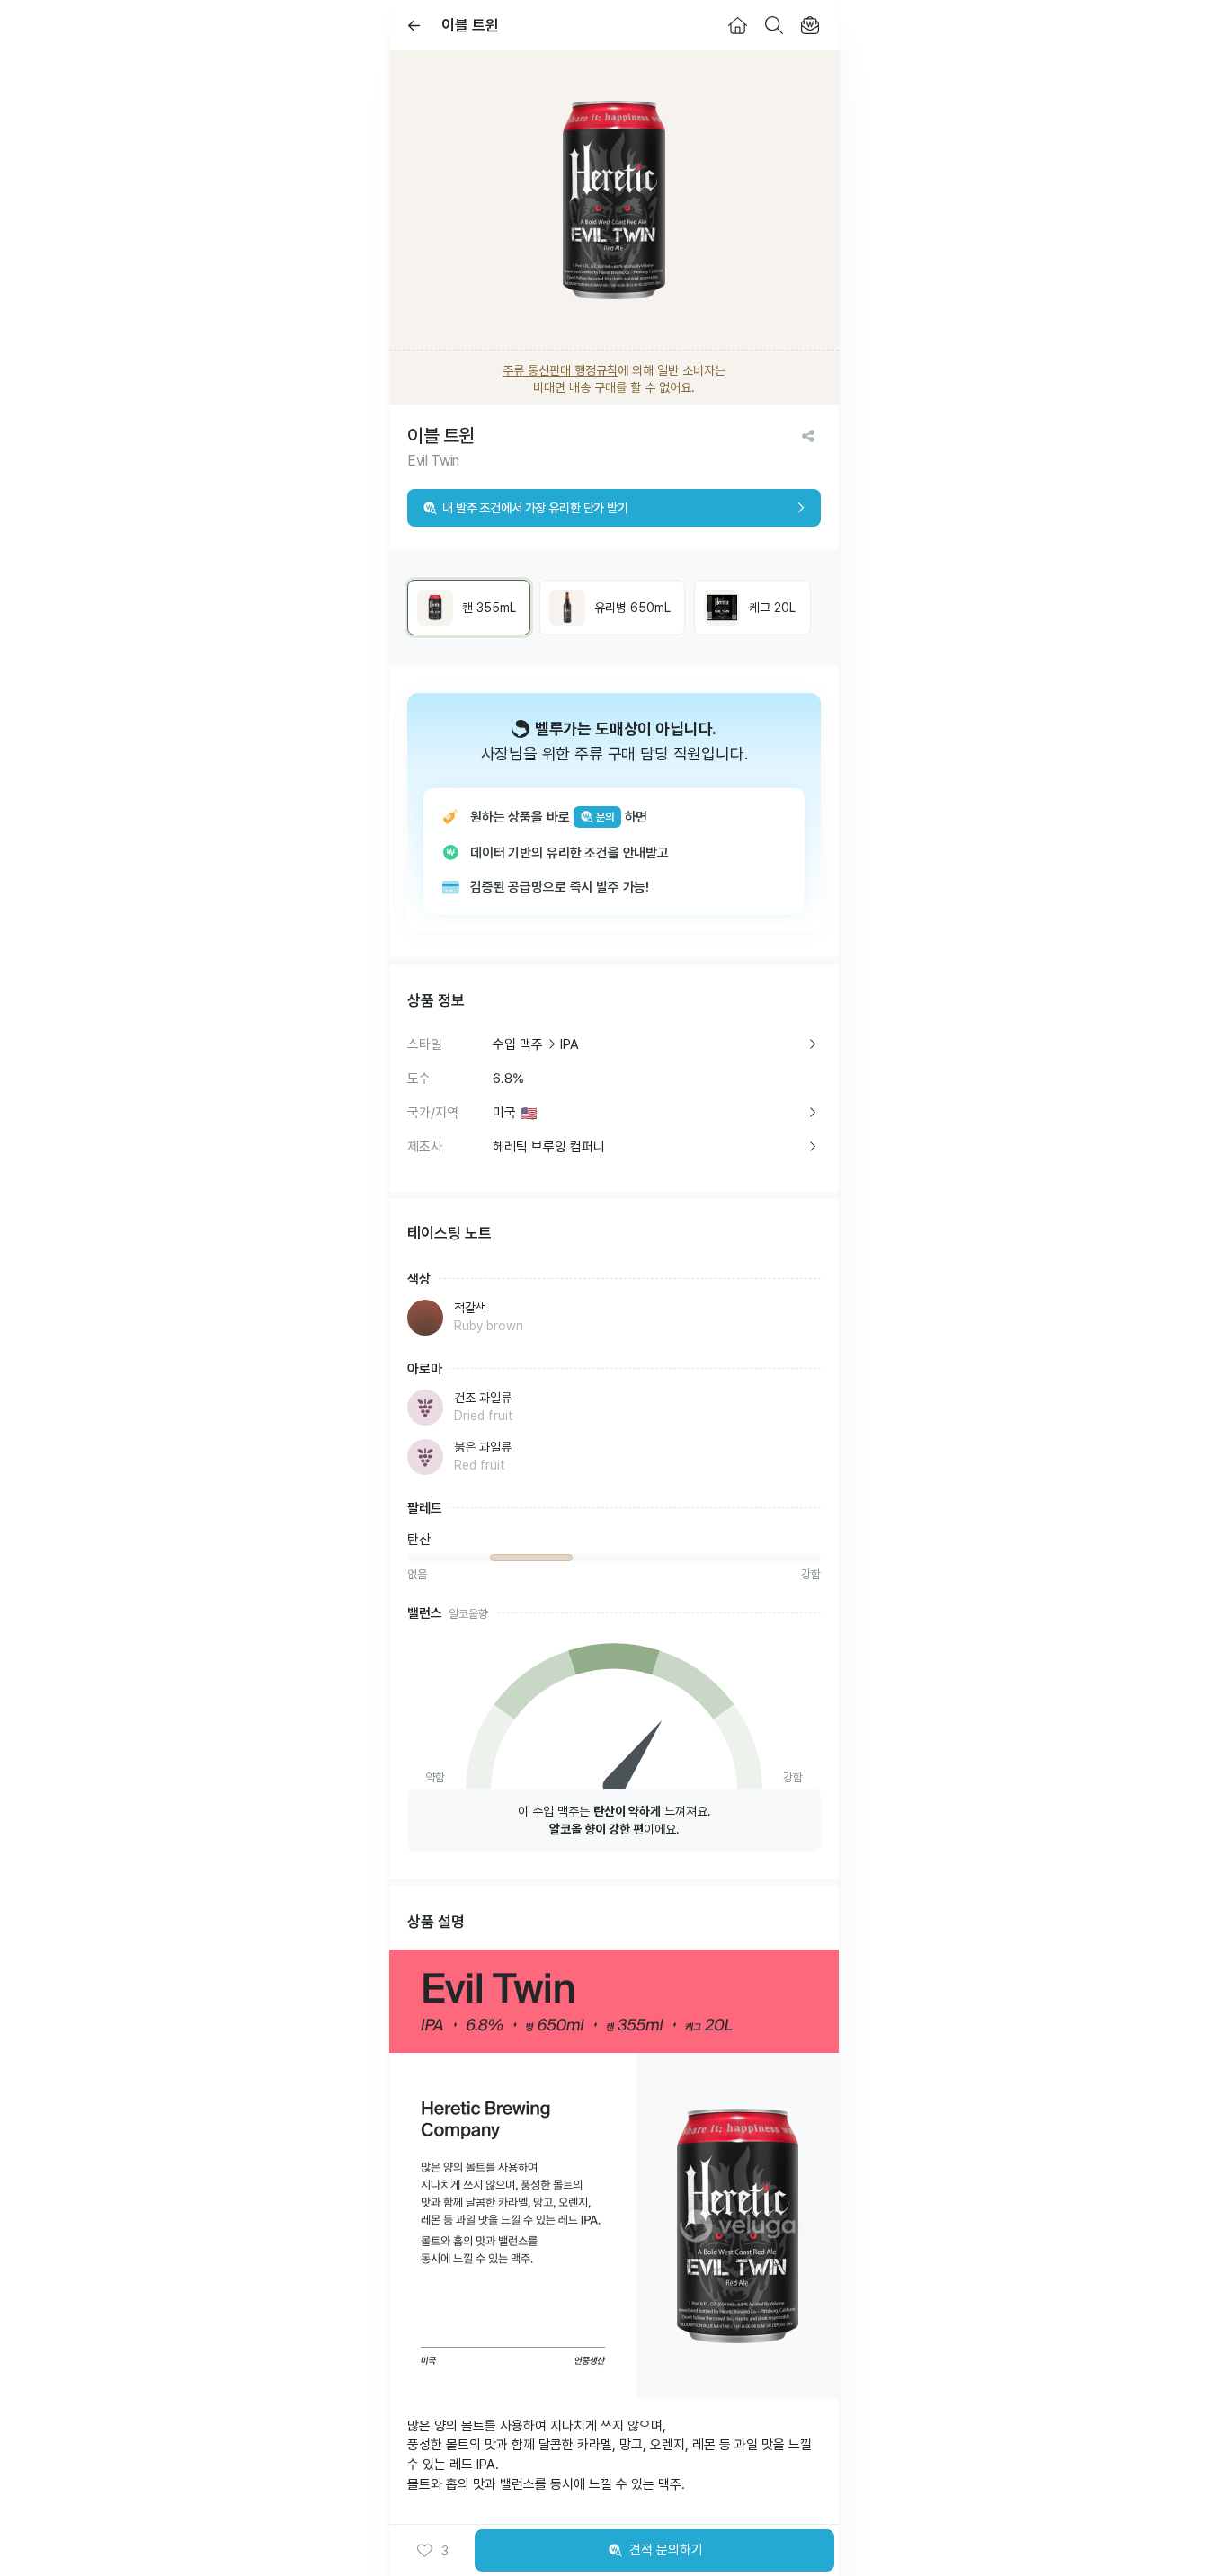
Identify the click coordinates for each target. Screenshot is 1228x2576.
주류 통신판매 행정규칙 (560, 370)
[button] (432, 2551)
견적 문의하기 (666, 2550)
